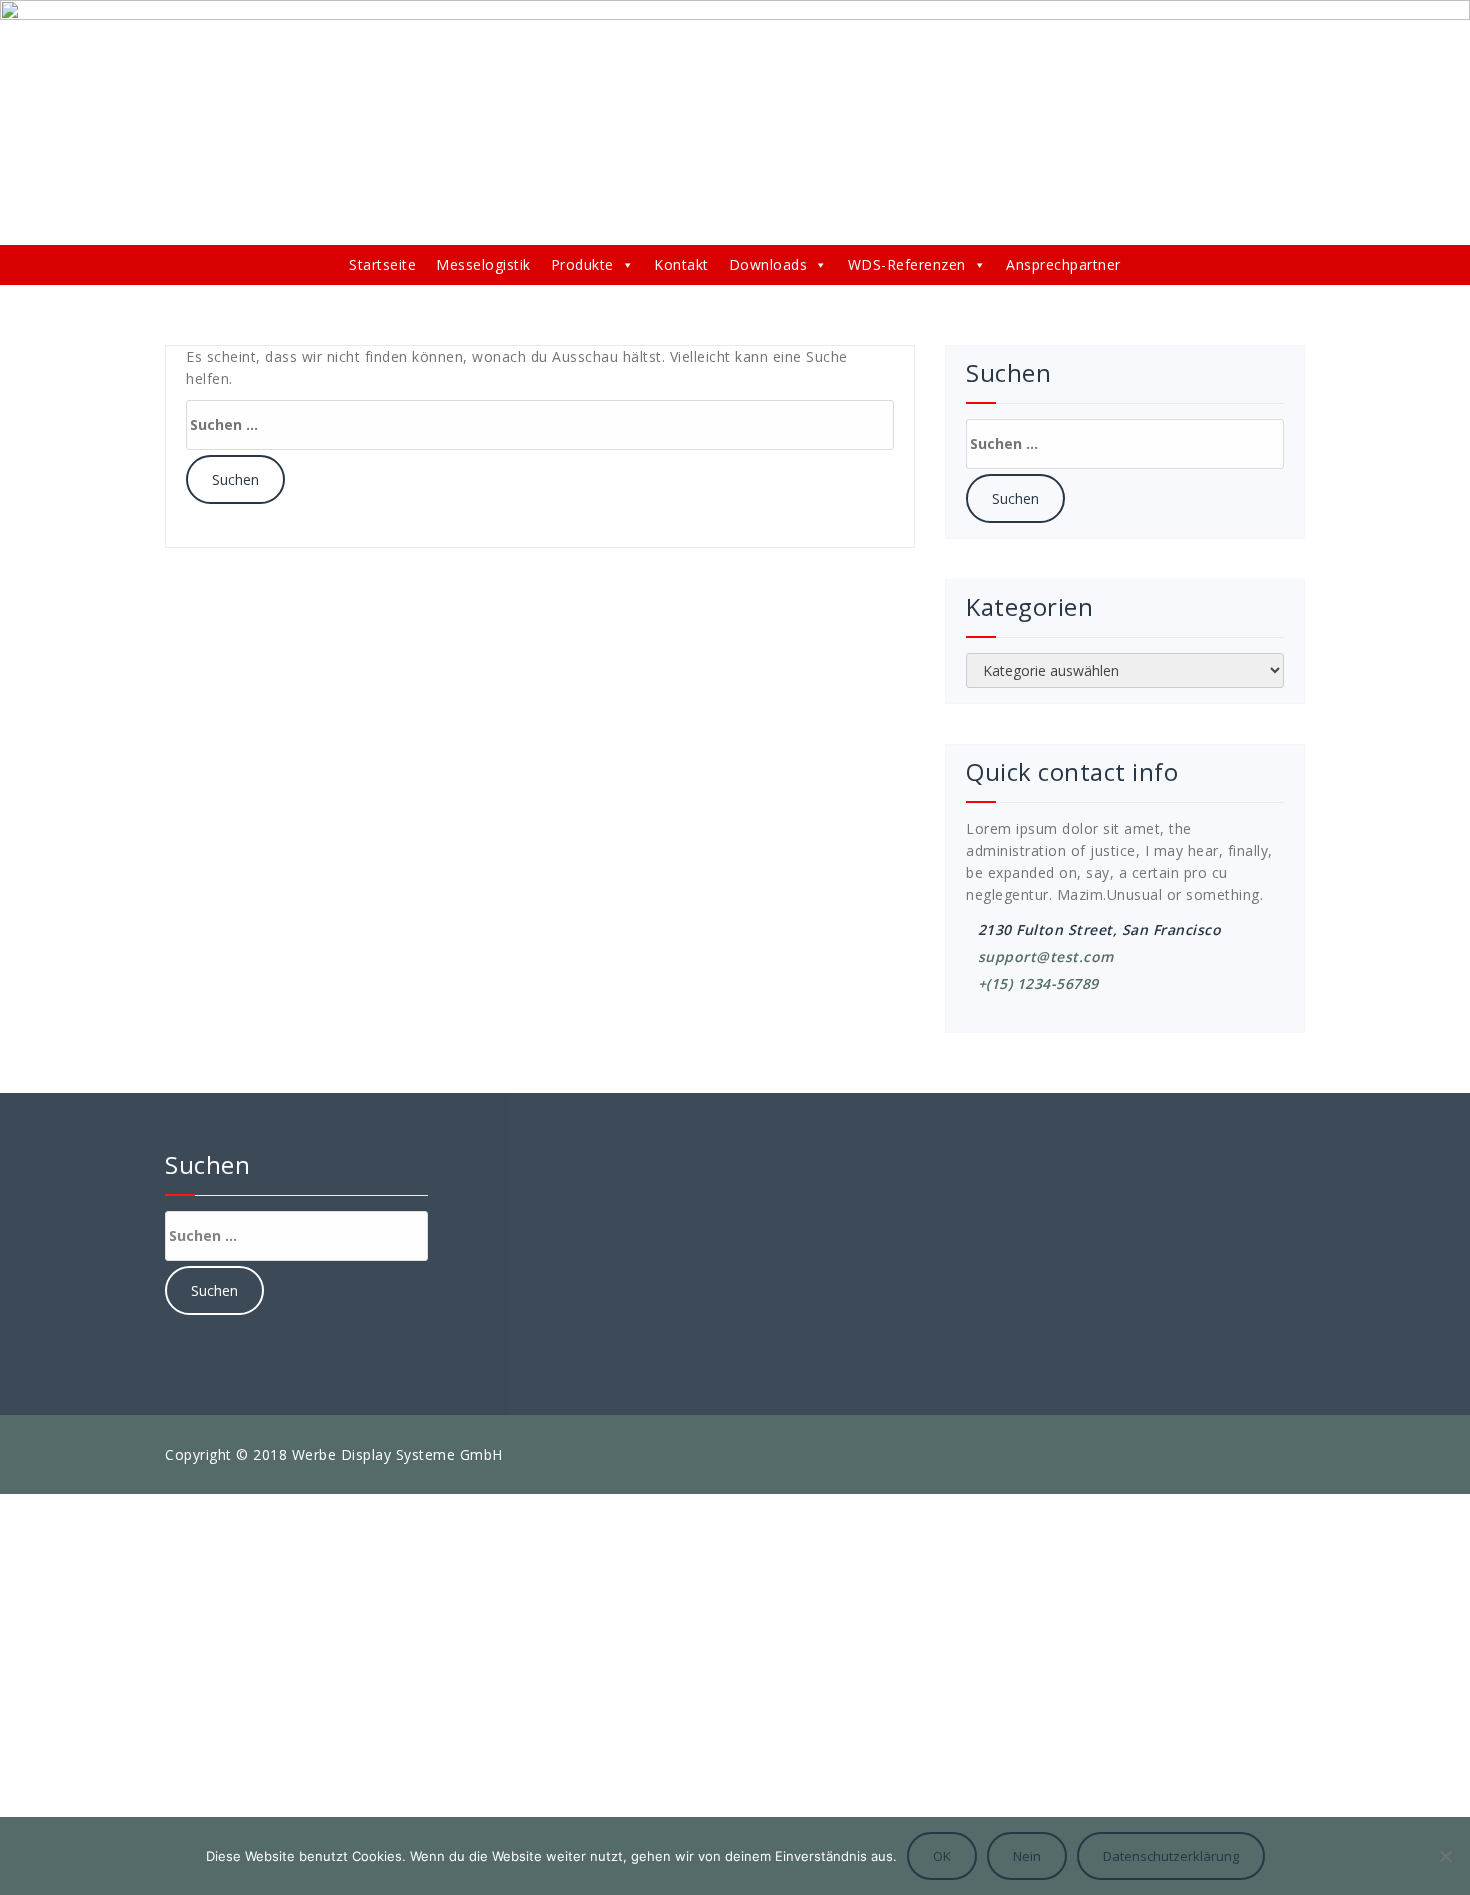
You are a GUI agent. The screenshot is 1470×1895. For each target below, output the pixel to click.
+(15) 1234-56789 (1038, 983)
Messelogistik (483, 264)
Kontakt (681, 264)
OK (942, 1856)
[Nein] (1445, 1856)
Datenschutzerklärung (1171, 1856)
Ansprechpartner (1063, 264)
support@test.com (1046, 956)
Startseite (382, 264)
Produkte (582, 264)
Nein (1027, 1856)
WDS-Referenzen (907, 264)
